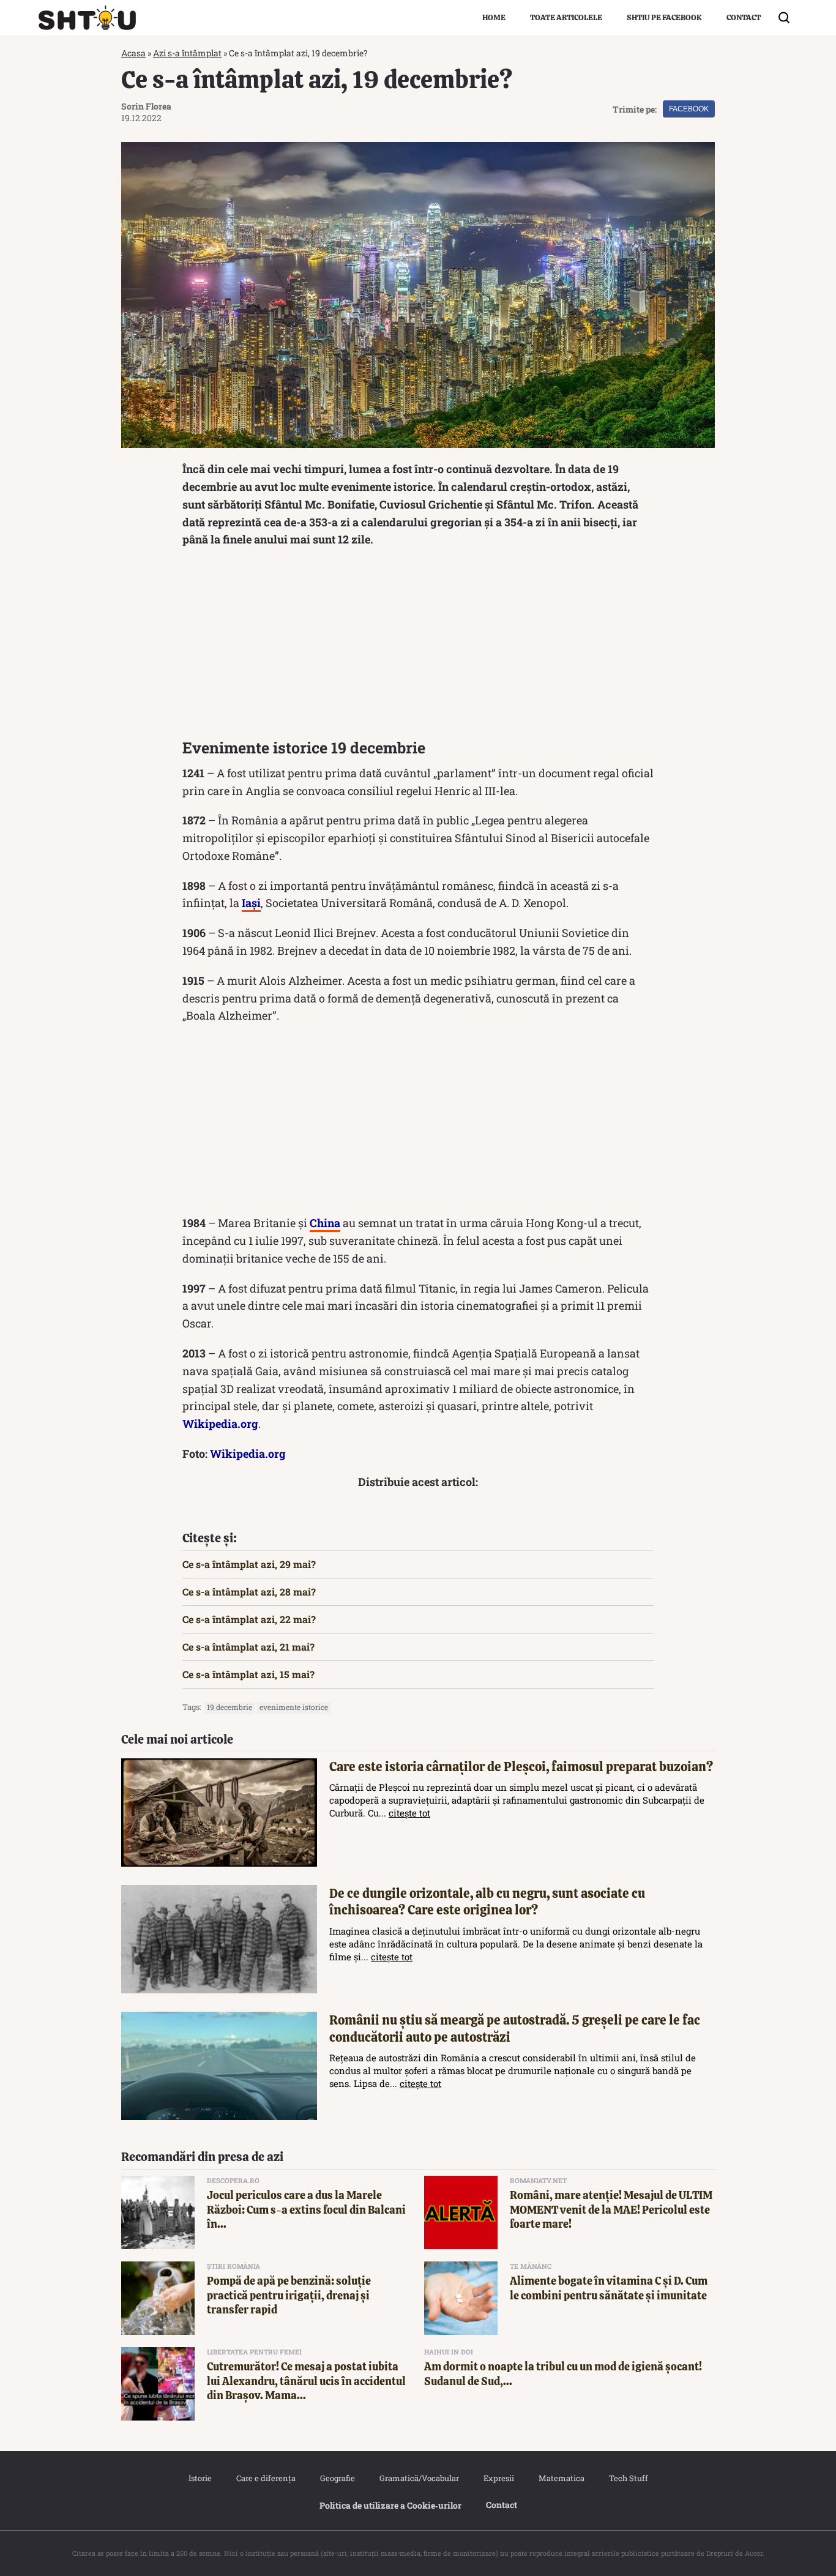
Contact (744, 17)
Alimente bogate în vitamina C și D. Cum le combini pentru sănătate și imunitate (609, 2288)
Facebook (689, 109)
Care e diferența (266, 2478)
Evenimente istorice (294, 1707)
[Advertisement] (418, 646)
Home (494, 17)
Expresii (499, 2478)
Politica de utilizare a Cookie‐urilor (390, 2505)
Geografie (338, 2478)
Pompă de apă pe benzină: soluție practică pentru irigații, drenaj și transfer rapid (289, 2295)
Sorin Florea (146, 106)
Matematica (562, 2478)
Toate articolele (566, 17)
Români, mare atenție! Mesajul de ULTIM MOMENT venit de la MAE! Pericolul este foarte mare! (611, 2209)
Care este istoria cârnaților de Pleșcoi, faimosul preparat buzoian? (521, 1767)
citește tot (409, 1813)
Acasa (133, 53)
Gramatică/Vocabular (419, 2478)
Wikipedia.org (220, 1424)
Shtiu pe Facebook (664, 17)
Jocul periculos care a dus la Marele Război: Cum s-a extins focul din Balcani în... (306, 2209)
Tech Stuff (629, 2478)
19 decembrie (230, 1707)
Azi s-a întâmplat (187, 53)
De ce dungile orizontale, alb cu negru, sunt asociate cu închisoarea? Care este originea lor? (487, 1902)
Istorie (200, 2478)
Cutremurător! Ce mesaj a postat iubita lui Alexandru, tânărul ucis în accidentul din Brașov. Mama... (306, 2381)
